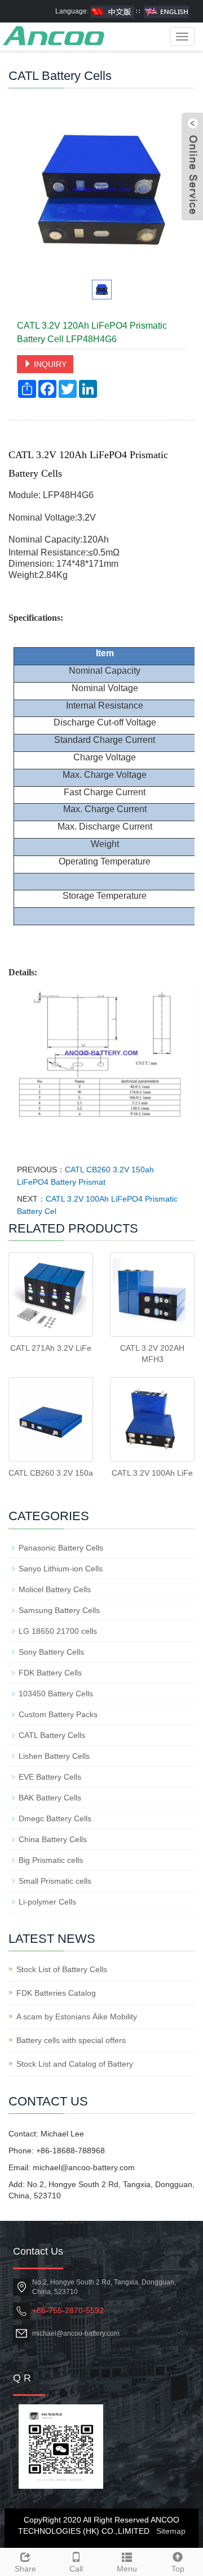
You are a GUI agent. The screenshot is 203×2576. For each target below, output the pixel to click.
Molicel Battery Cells (55, 1589)
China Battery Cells (53, 1839)
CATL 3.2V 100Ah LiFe (152, 1473)
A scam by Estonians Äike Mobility (77, 2017)
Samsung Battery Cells (59, 1610)
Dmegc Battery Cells (55, 1818)
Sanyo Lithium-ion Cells (61, 1569)
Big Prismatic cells (51, 1860)
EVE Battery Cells (50, 1777)
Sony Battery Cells (51, 1652)
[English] (166, 11)
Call (76, 2569)
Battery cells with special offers (71, 2040)
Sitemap (171, 2531)
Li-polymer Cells (47, 1902)
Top (178, 2569)
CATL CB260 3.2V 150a (51, 1473)
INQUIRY (49, 364)
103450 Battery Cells (56, 1694)
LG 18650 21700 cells (58, 1631)
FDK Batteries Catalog (56, 1993)
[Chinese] (112, 11)
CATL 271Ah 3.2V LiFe (51, 1348)
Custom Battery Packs (58, 1714)
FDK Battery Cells (50, 1673)
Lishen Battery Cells (54, 1756)
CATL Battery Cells (52, 1735)
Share (25, 2569)
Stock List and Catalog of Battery (75, 2064)
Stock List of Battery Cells (62, 1969)
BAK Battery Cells (50, 1798)
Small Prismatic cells (55, 1881)
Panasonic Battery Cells (61, 1548)
